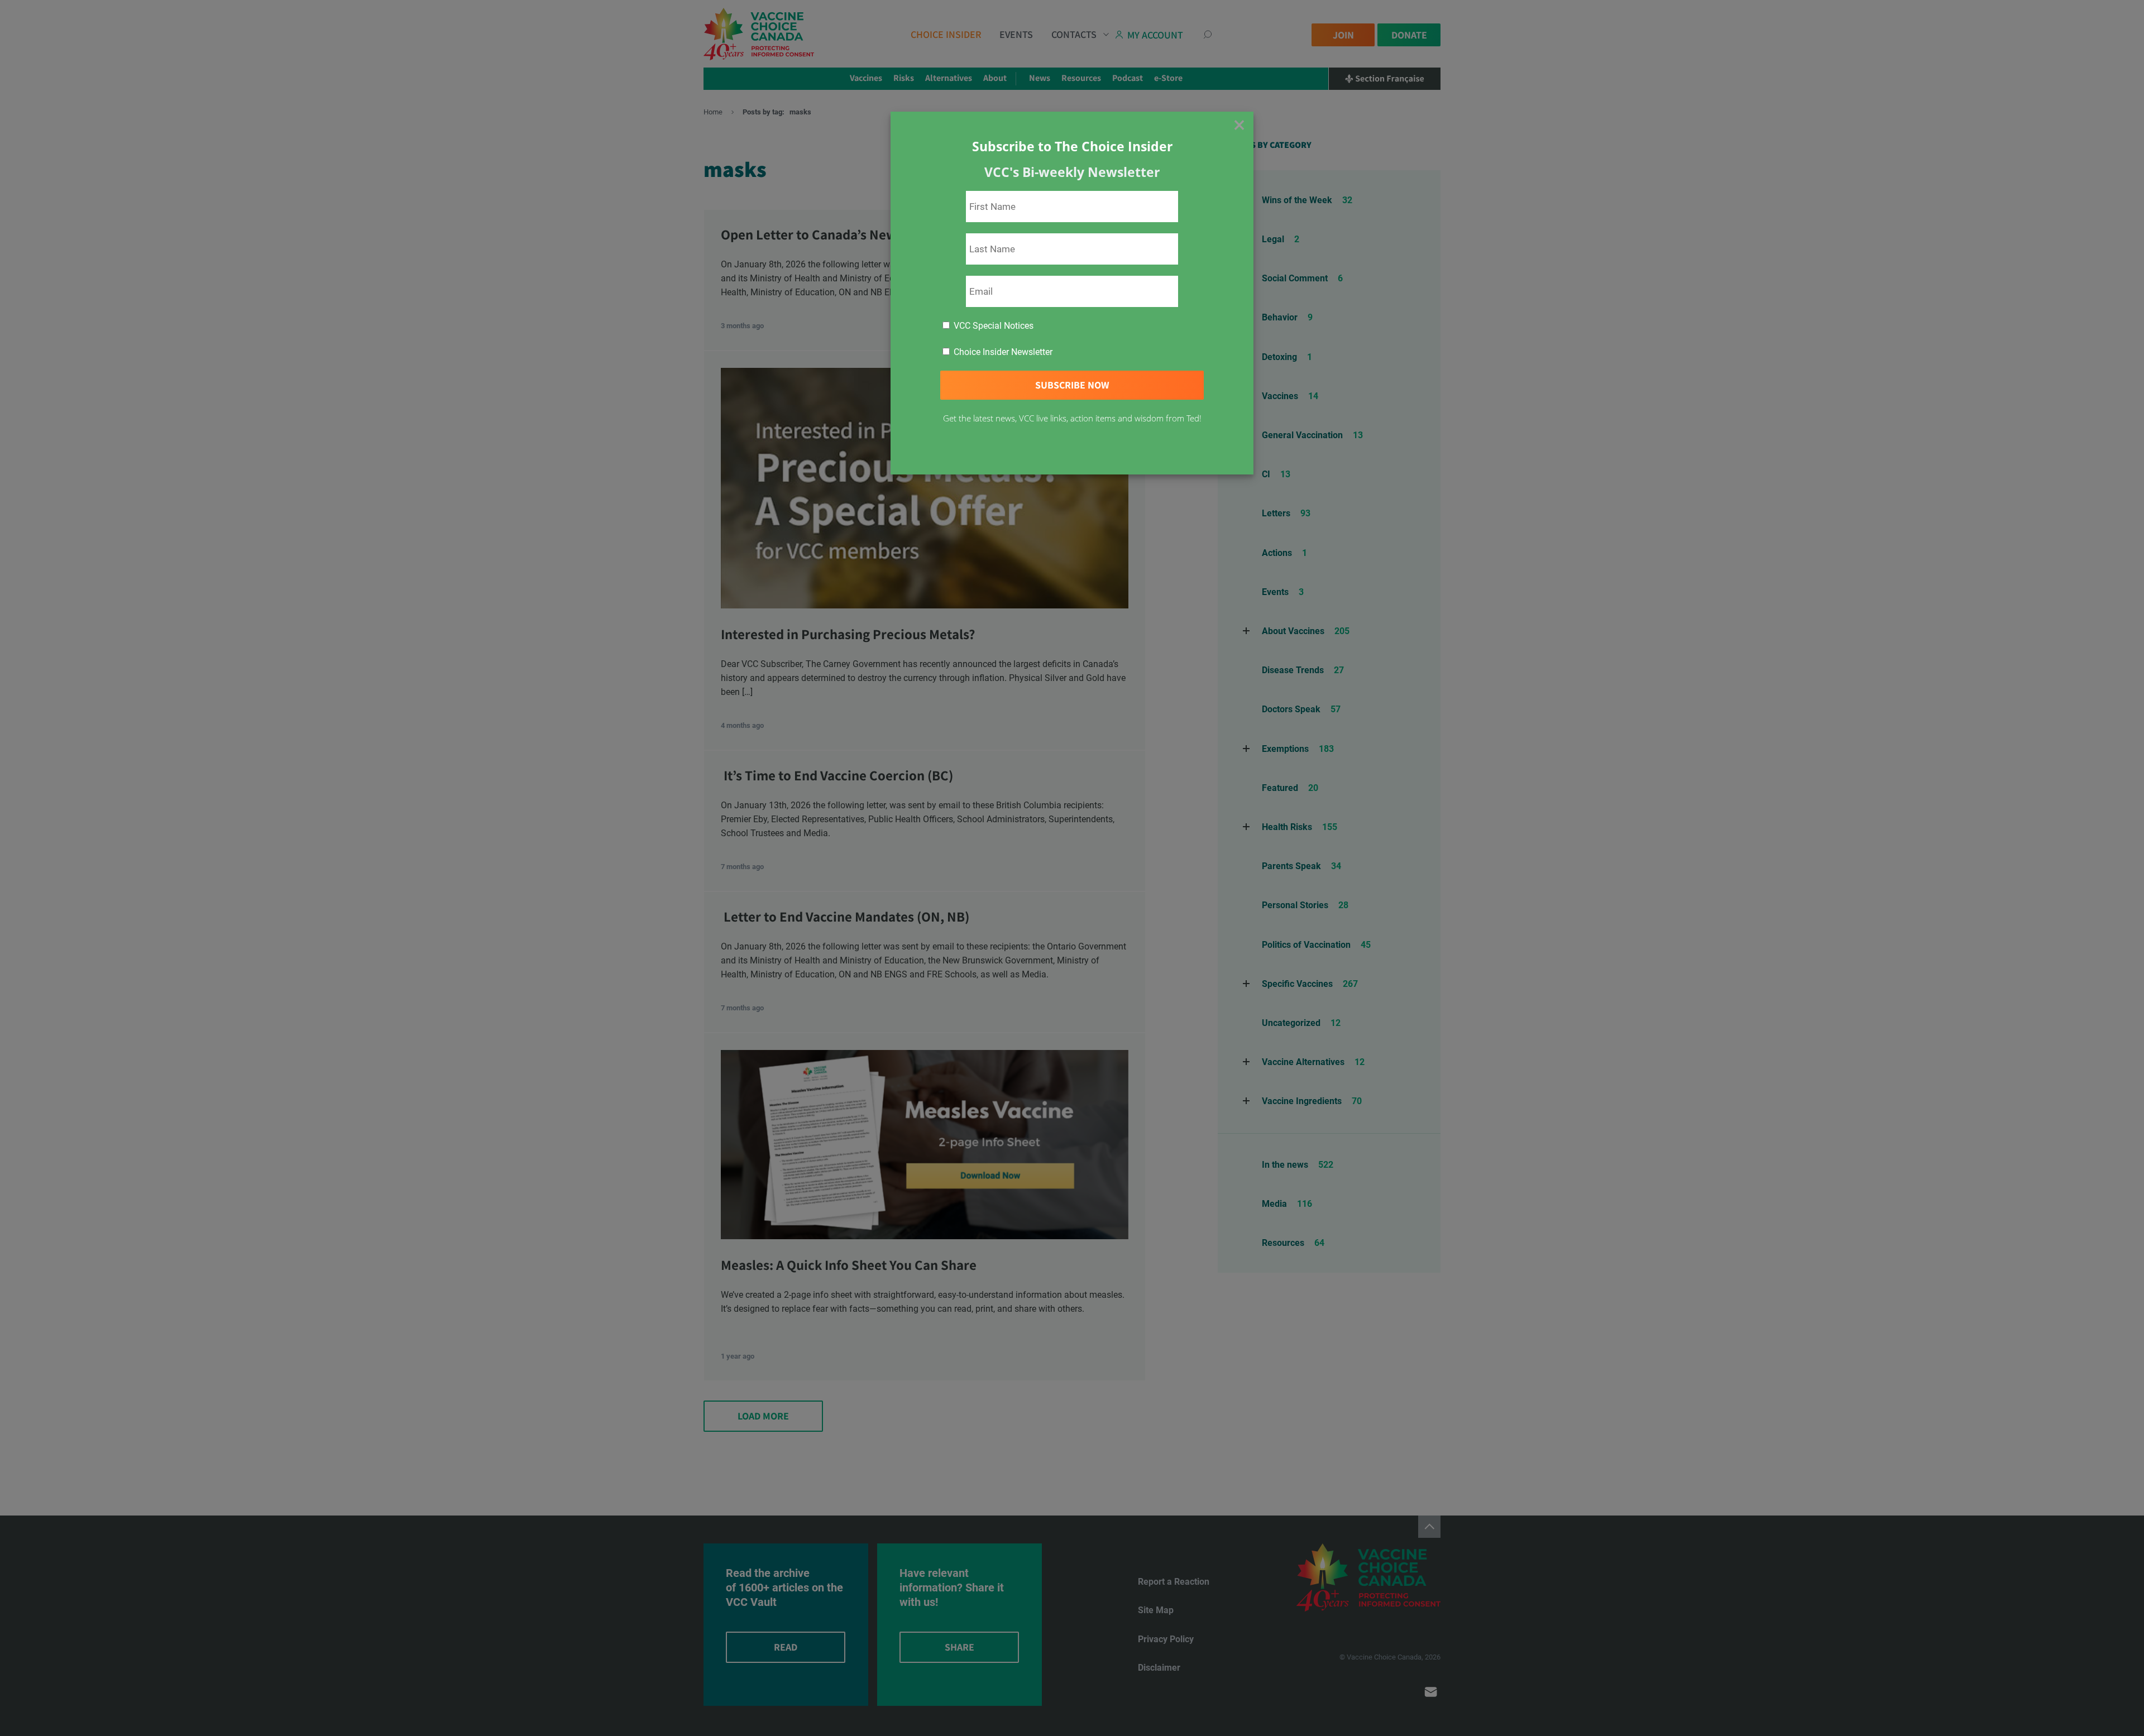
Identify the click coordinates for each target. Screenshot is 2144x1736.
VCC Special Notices (992, 326)
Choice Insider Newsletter (1002, 352)
